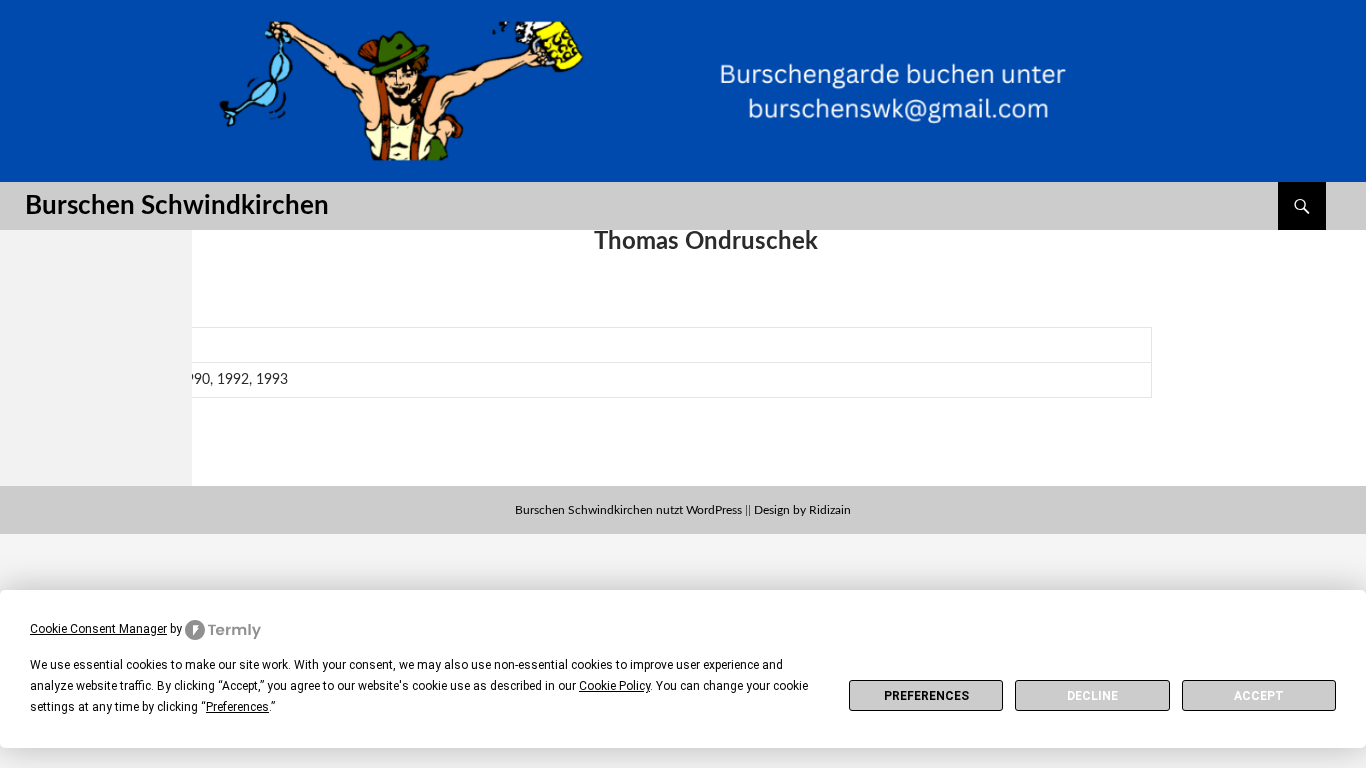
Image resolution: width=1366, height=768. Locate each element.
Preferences (926, 696)
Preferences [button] (237, 707)
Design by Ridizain (802, 510)
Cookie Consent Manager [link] (98, 629)
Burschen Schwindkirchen (177, 206)
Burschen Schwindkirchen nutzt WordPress (628, 510)
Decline (1092, 696)
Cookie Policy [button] (614, 686)
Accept (1259, 696)
